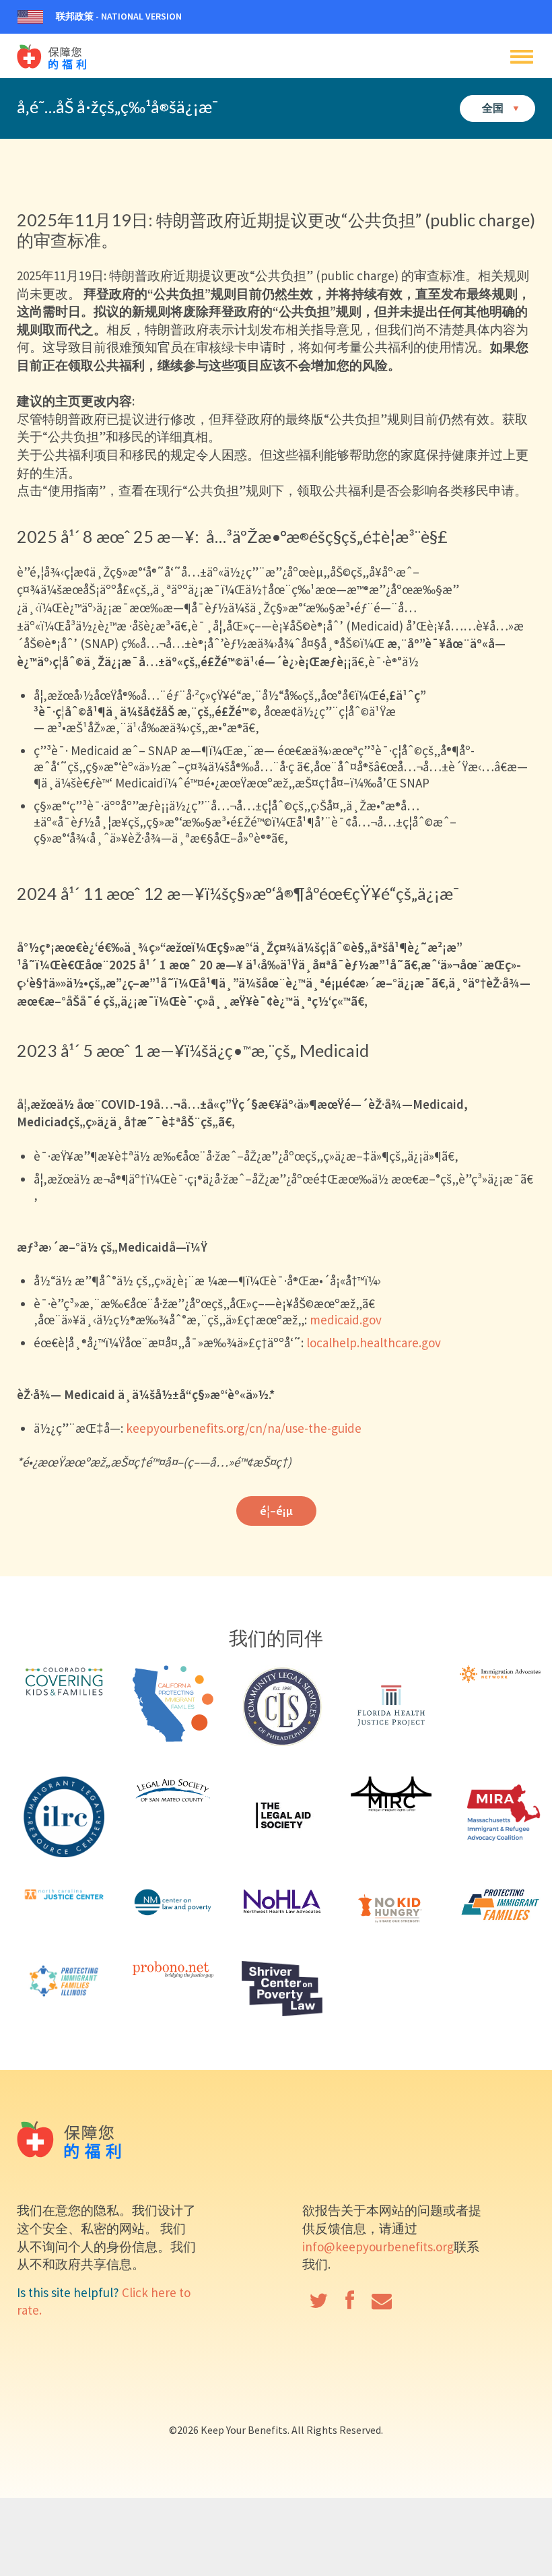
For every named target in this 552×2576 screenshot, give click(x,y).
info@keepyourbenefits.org (378, 2247)
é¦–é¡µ (276, 1511)
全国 (494, 107)
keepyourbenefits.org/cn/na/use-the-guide (244, 1428)
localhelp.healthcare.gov (374, 1343)
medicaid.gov (346, 1320)
